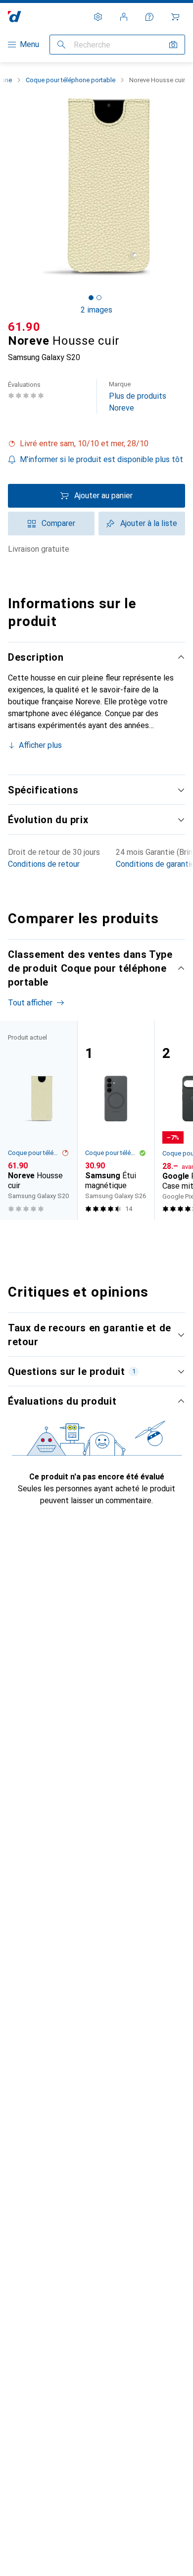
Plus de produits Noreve (138, 396)
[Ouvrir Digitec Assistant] (149, 17)
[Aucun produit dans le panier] (175, 17)
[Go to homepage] (15, 17)
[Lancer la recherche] (61, 45)
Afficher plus (40, 745)
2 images (96, 310)
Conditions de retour (44, 864)
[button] (96, 444)
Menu (29, 44)
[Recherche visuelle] (173, 45)
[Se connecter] (124, 17)
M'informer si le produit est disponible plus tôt (101, 459)
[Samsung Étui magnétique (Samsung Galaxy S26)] (116, 1120)
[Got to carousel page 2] (99, 298)
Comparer (58, 523)
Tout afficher (30, 1003)
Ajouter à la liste (149, 523)
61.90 (24, 327)
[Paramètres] (98, 17)
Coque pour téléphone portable (71, 80)
